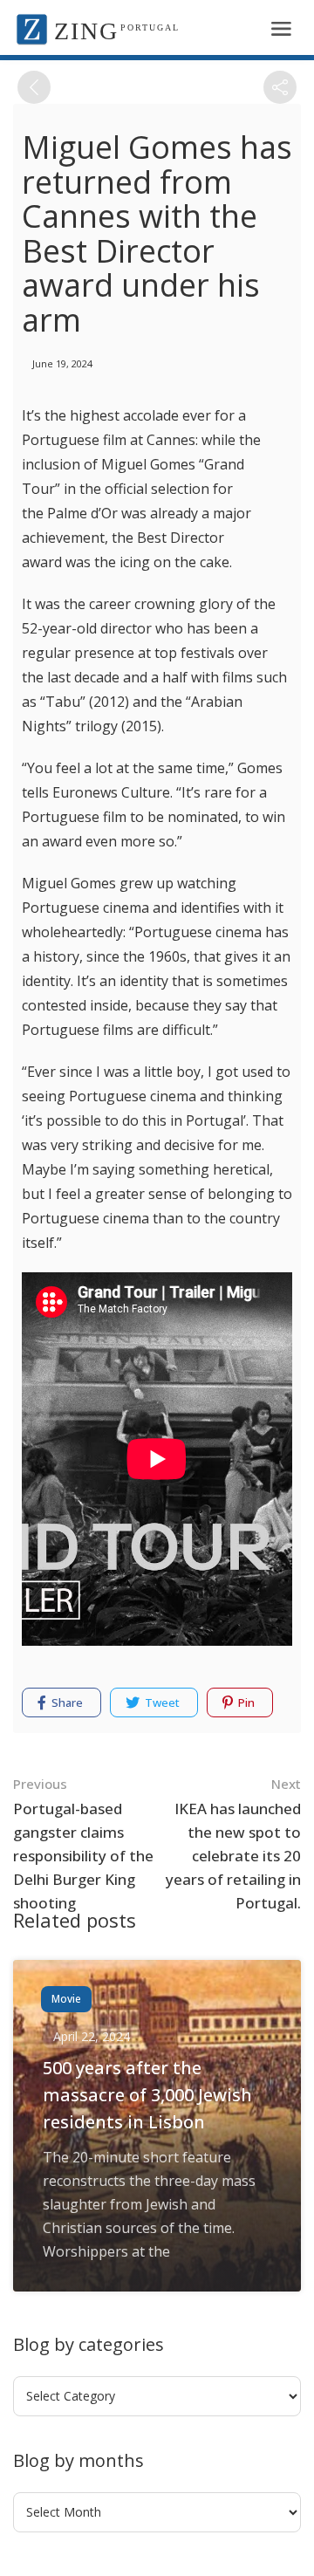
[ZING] (32, 28)
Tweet (161, 1702)
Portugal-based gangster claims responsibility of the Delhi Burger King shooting (83, 1844)
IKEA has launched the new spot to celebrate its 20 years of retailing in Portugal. (233, 1844)
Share (66, 1702)
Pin (245, 1702)
